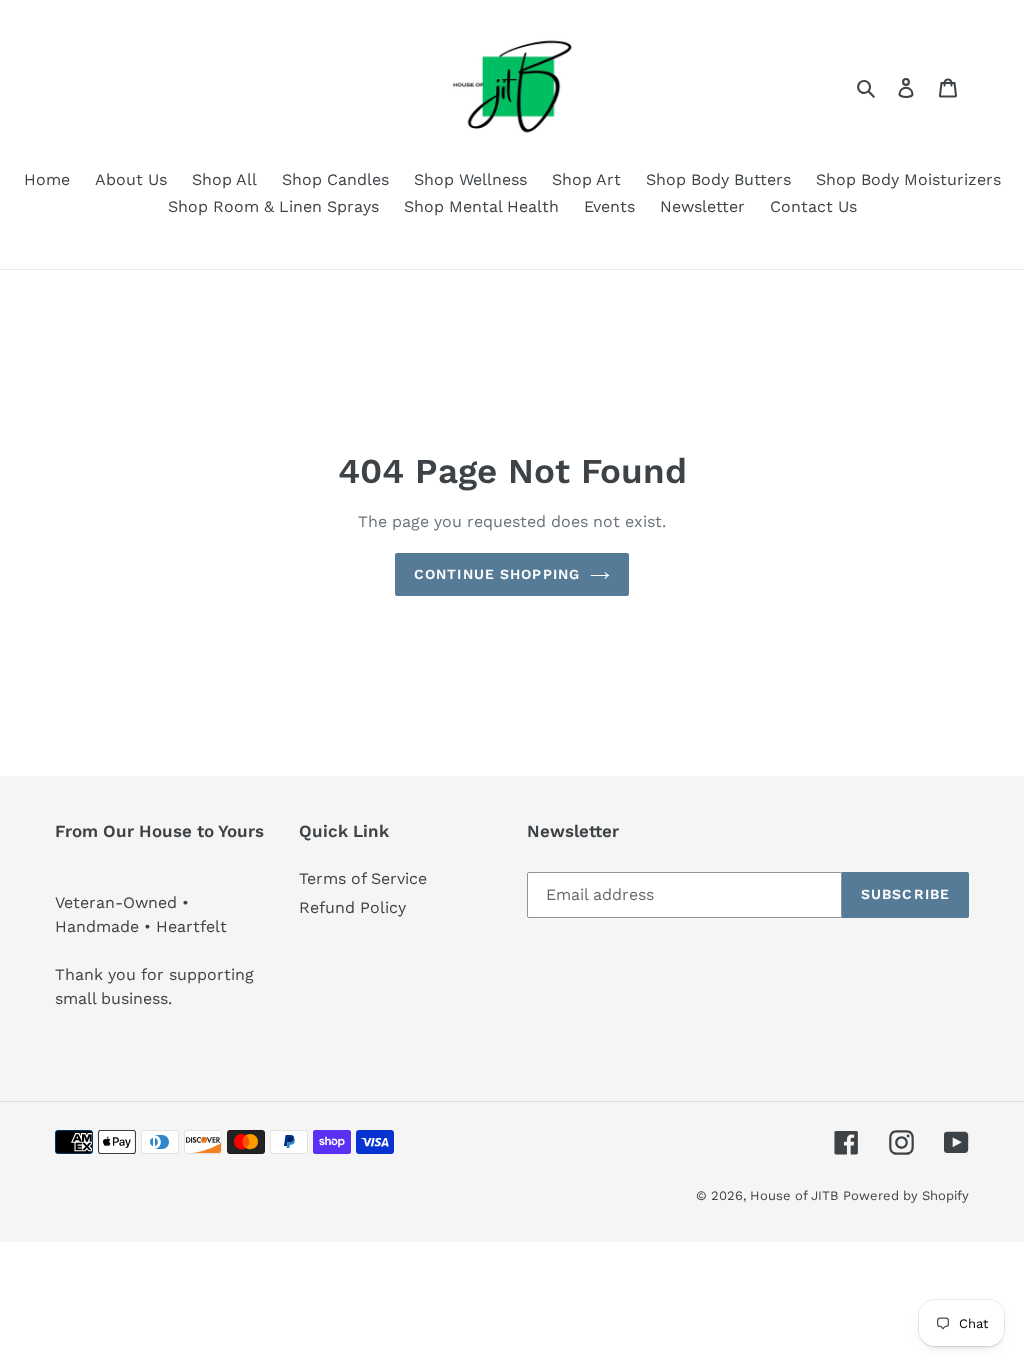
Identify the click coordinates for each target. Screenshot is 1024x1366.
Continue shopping (497, 574)
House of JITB (794, 1195)
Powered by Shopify (906, 1195)
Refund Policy (352, 907)
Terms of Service (363, 878)
